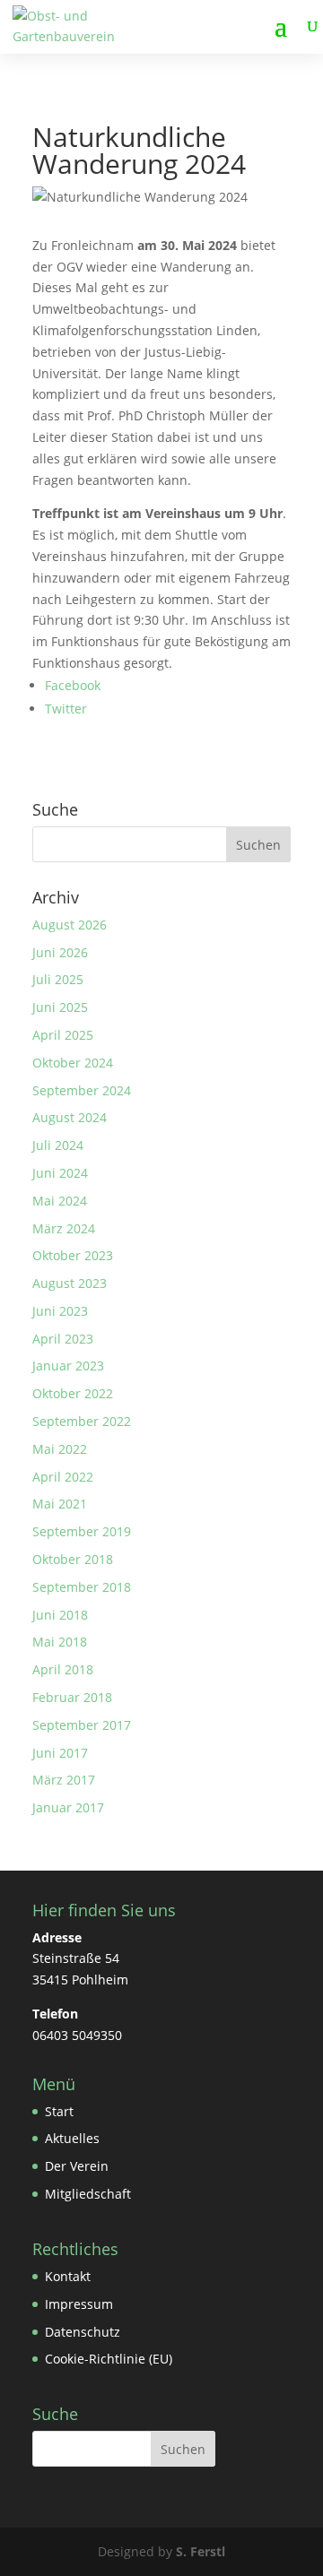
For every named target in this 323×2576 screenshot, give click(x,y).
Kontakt (68, 2276)
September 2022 (82, 1421)
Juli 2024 (58, 1145)
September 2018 (82, 1587)
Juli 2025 (58, 979)
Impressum (79, 2304)
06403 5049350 (77, 2035)
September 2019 (82, 1531)
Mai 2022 (60, 1449)
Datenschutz (83, 2332)
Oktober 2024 (73, 1063)
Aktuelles (72, 2138)
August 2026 (70, 925)
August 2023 (70, 1283)
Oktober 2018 (73, 1559)
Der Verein (77, 2166)
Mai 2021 (60, 1504)
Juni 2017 (60, 1753)
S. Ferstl (201, 2551)
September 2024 (82, 1090)
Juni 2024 (60, 1173)
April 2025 (63, 1035)
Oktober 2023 (73, 1255)
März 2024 (64, 1228)
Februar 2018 (72, 1697)
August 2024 (70, 1117)
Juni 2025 (60, 1007)
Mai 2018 (60, 1642)
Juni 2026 (60, 952)
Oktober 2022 (73, 1393)
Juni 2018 (60, 1615)
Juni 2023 (60, 1311)
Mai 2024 (60, 1201)
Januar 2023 (68, 1366)
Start (59, 2111)
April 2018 (63, 1669)
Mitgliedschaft (88, 2194)
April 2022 (63, 1477)
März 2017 (64, 1780)
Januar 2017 (68, 1807)
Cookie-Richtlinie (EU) (109, 2359)
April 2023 (63, 1339)
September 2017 (82, 1725)
